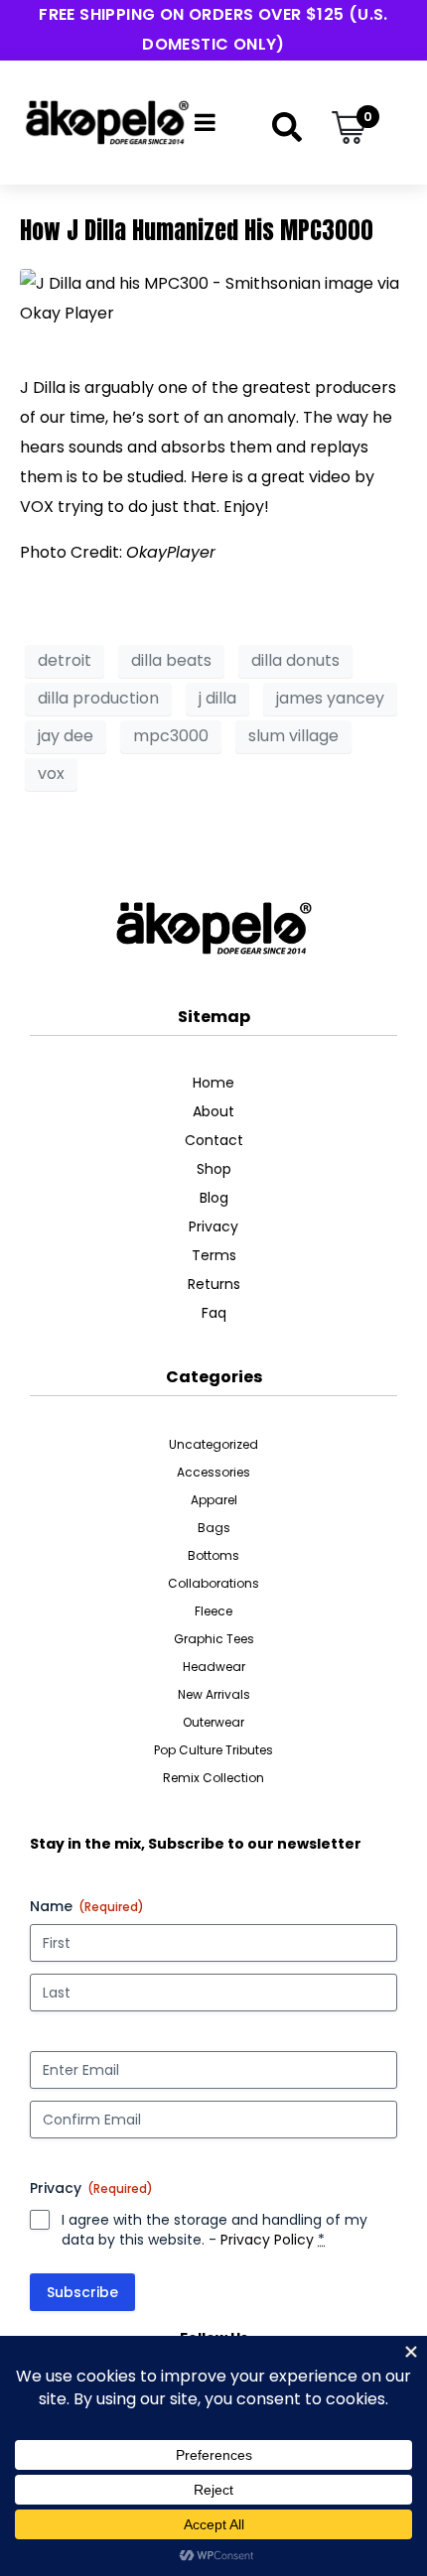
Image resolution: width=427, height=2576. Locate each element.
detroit (65, 660)
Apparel (214, 1500)
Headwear (214, 1667)
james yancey (330, 698)
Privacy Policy (267, 2240)
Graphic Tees (214, 1639)
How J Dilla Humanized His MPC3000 (197, 230)
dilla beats (171, 660)
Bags (214, 1528)
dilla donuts (295, 660)
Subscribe (82, 2292)
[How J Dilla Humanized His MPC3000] (213, 297)
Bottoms (213, 1555)
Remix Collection (213, 1778)
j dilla (217, 698)
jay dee (66, 736)
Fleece (213, 1611)
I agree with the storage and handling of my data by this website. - (214, 2230)
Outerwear (213, 1722)
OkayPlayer (171, 552)
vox (51, 773)
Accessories (213, 1472)
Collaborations (213, 1583)
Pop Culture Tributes (213, 1750)
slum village (293, 736)
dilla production (98, 698)
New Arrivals (214, 1694)
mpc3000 (171, 736)
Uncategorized (213, 1444)
